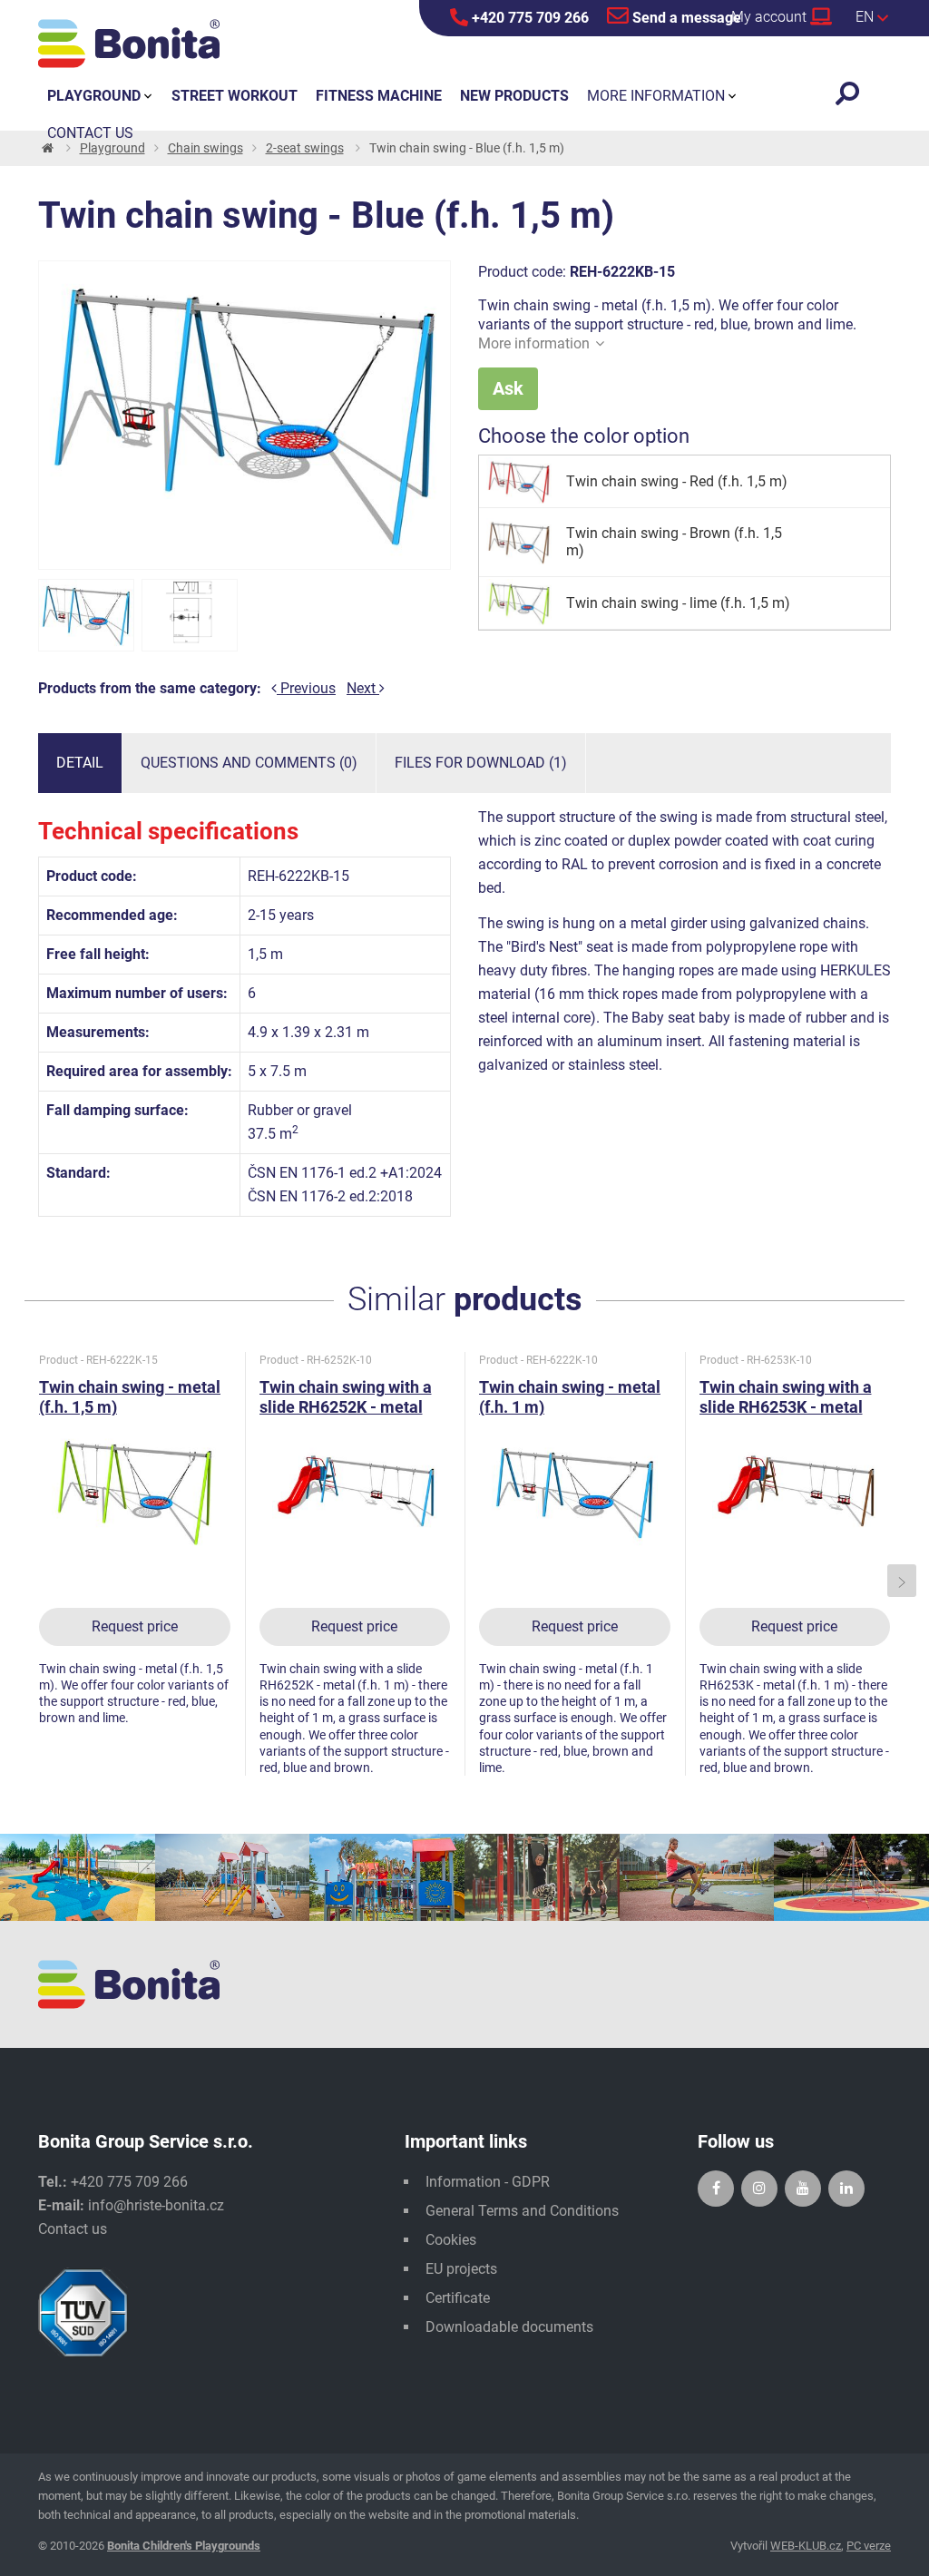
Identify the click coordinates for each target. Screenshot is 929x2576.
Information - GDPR (488, 2182)
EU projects (461, 2269)
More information (534, 343)
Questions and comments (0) (249, 763)
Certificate (458, 2298)
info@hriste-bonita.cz (156, 2205)
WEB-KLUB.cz (806, 2546)
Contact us (73, 2229)
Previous (306, 688)
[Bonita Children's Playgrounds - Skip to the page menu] (129, 44)
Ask (508, 388)
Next (363, 688)
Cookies (451, 2240)
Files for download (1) (481, 763)
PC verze (869, 2546)
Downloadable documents (509, 2327)
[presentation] (28, 1581)
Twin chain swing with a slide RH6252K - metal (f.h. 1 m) (346, 1407)
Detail (80, 763)
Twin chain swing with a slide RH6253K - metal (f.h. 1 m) (786, 1407)
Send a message (685, 18)
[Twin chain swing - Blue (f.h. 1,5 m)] (86, 615)
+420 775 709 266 (528, 18)
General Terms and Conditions (522, 2211)
